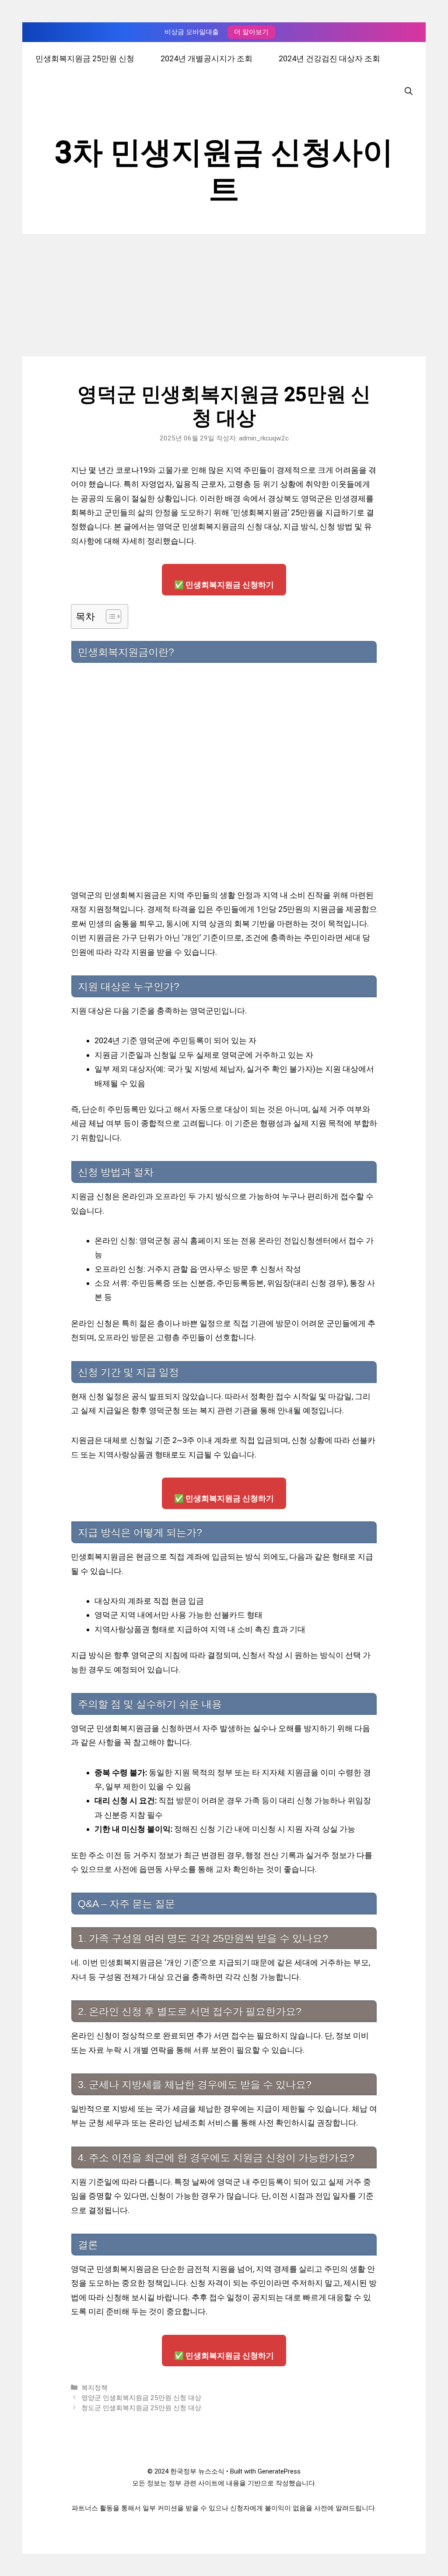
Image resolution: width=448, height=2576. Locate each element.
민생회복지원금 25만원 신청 (85, 58)
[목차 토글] (109, 616)
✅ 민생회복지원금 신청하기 (224, 585)
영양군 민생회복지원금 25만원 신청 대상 (141, 2398)
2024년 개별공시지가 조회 (206, 58)
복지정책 (94, 2388)
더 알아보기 (251, 32)
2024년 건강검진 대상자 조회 (329, 58)
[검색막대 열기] (409, 91)
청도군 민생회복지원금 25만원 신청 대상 (141, 2408)
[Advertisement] (224, 295)
